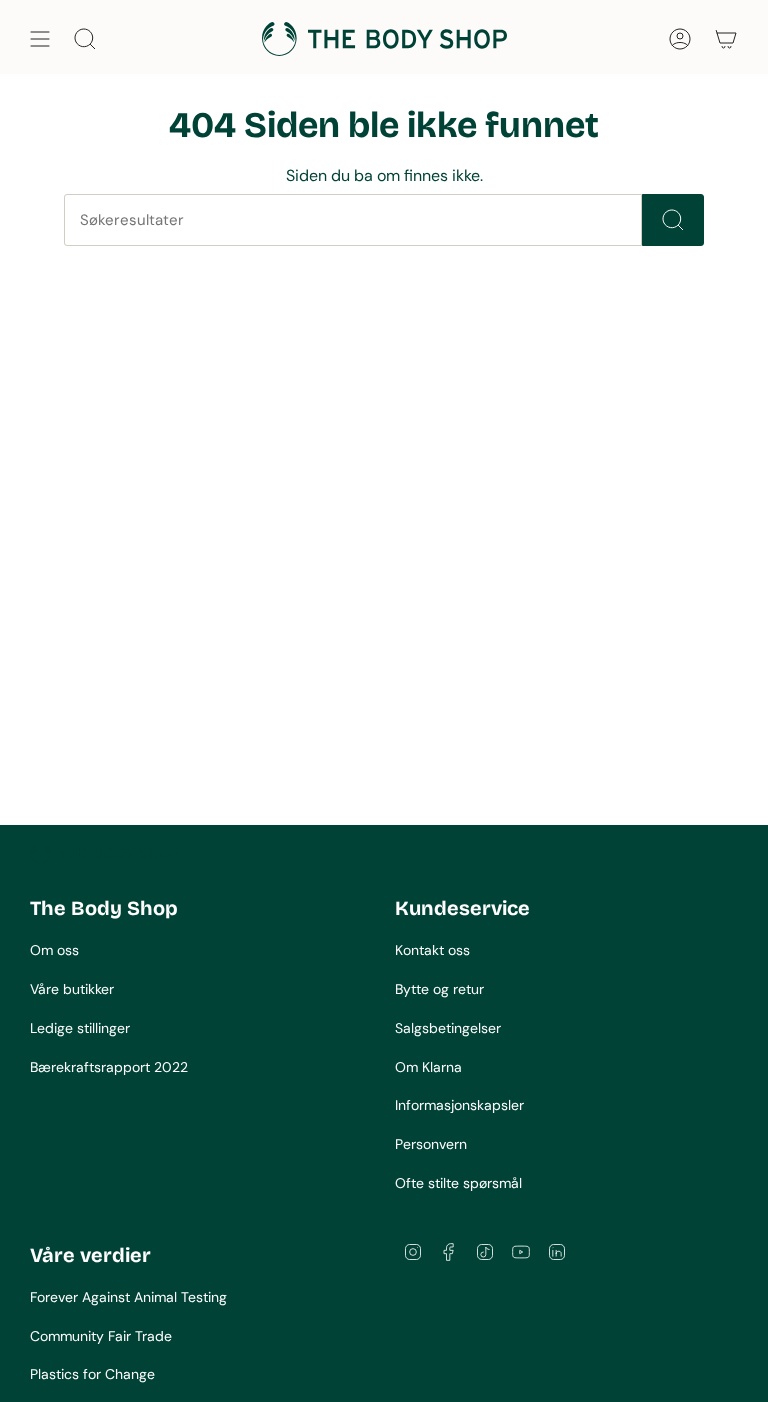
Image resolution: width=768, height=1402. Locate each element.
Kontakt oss (432, 950)
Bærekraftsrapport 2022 (109, 1067)
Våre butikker (72, 989)
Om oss (54, 950)
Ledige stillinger (80, 1028)
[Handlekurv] (726, 39)
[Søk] (673, 220)
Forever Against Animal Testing (128, 1297)
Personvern (431, 1144)
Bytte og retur (439, 989)
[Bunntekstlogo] (105, 853)
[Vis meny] (40, 39)
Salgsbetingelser (448, 1028)
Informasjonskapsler (459, 1105)
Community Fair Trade (101, 1336)
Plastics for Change (92, 1374)
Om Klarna (428, 1067)
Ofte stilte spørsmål (458, 1183)
